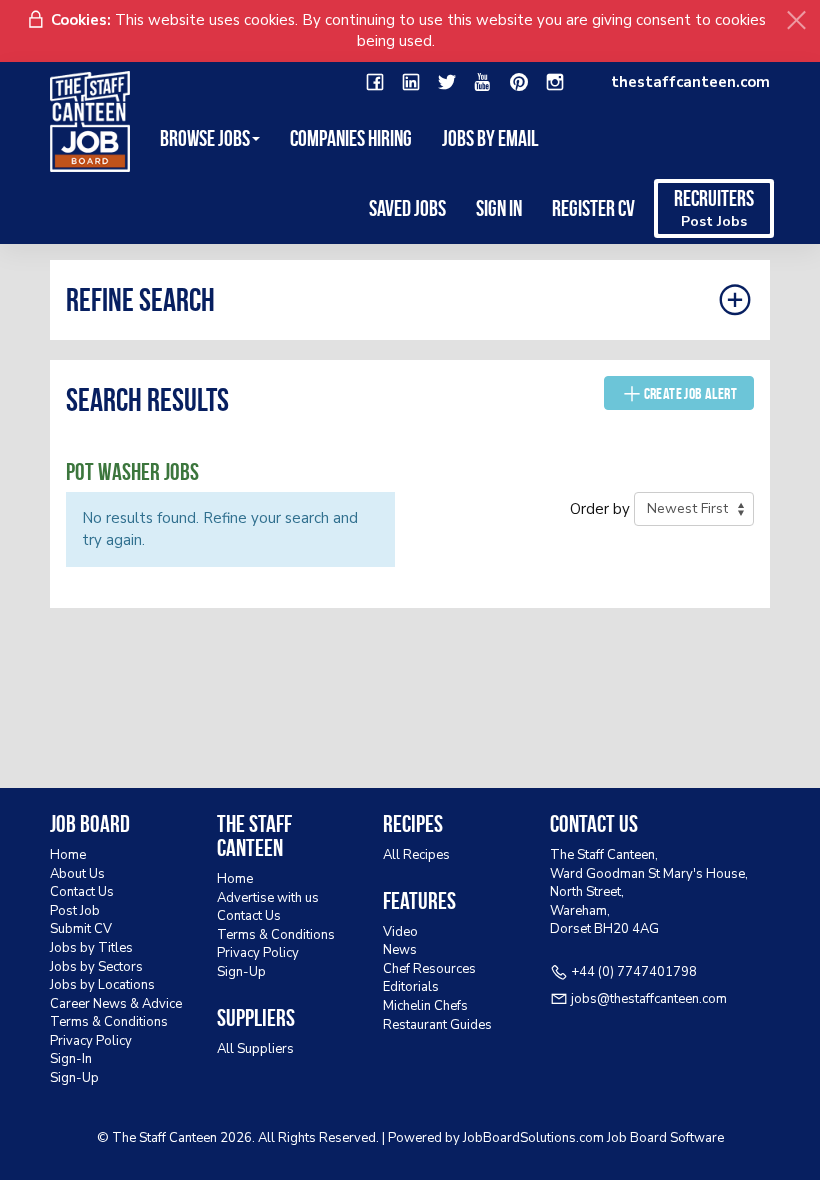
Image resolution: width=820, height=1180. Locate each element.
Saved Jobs (407, 208)
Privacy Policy (91, 1041)
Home (68, 855)
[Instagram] (555, 82)
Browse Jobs (205, 138)
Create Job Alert (690, 393)
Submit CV (81, 929)
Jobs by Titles (91, 948)
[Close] (796, 20)
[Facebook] (375, 82)
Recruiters (714, 208)
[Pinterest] (519, 82)
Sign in (499, 208)
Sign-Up (74, 1078)
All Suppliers (255, 1049)
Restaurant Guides (437, 1025)
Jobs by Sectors (96, 967)
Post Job (75, 911)
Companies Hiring (351, 138)
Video (400, 932)
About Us (77, 874)
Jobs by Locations (102, 985)
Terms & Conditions (109, 1022)
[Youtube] (483, 82)
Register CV (593, 208)
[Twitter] (447, 82)
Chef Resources (429, 969)
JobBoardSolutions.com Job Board (565, 1138)
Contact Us (82, 892)
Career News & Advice (116, 1004)
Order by (600, 509)
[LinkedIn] (411, 82)
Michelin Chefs (425, 1006)
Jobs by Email (490, 138)
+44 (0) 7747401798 (634, 972)
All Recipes (416, 855)
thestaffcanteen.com (690, 82)
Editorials (411, 987)
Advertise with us (268, 898)
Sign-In (71, 1059)
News (400, 950)
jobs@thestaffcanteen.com (649, 999)
